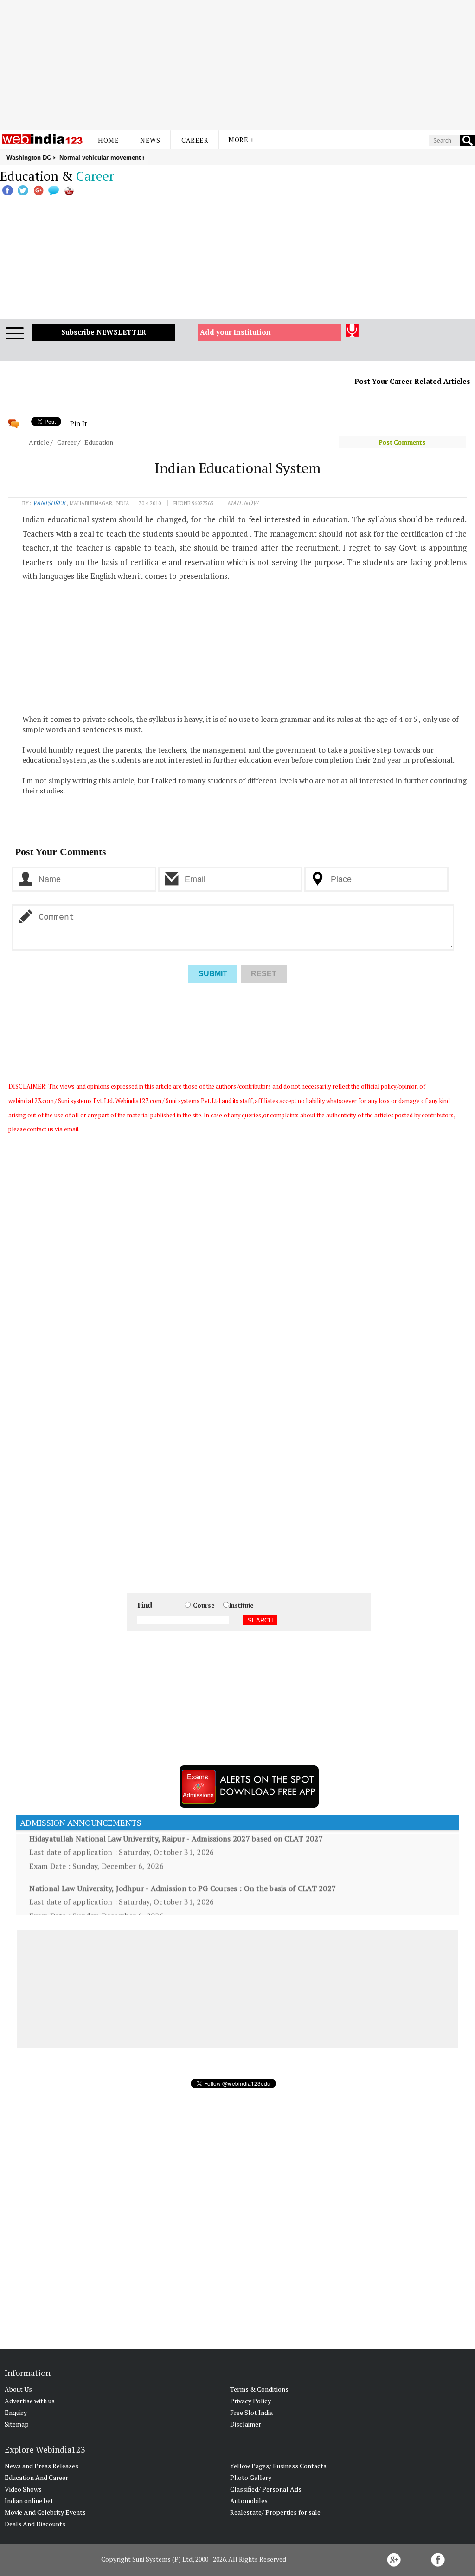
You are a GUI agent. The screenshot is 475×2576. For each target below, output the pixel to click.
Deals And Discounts (35, 2524)
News (150, 140)
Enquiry (16, 2412)
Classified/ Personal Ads (266, 2489)
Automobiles (249, 2501)
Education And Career (36, 2477)
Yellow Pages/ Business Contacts (278, 2466)
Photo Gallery (251, 2477)
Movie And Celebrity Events (45, 2512)
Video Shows (23, 2489)
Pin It (78, 423)
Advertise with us (30, 2401)
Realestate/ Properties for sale (275, 2512)
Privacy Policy (250, 2401)
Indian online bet (29, 2501)
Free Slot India (251, 2412)
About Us (18, 2389)
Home (108, 140)
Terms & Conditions (259, 2389)
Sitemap (17, 2424)
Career (195, 140)
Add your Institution (235, 332)
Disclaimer (246, 2424)
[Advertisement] (237, 65)
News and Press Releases (42, 2466)
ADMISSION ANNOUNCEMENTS (79, 1823)
